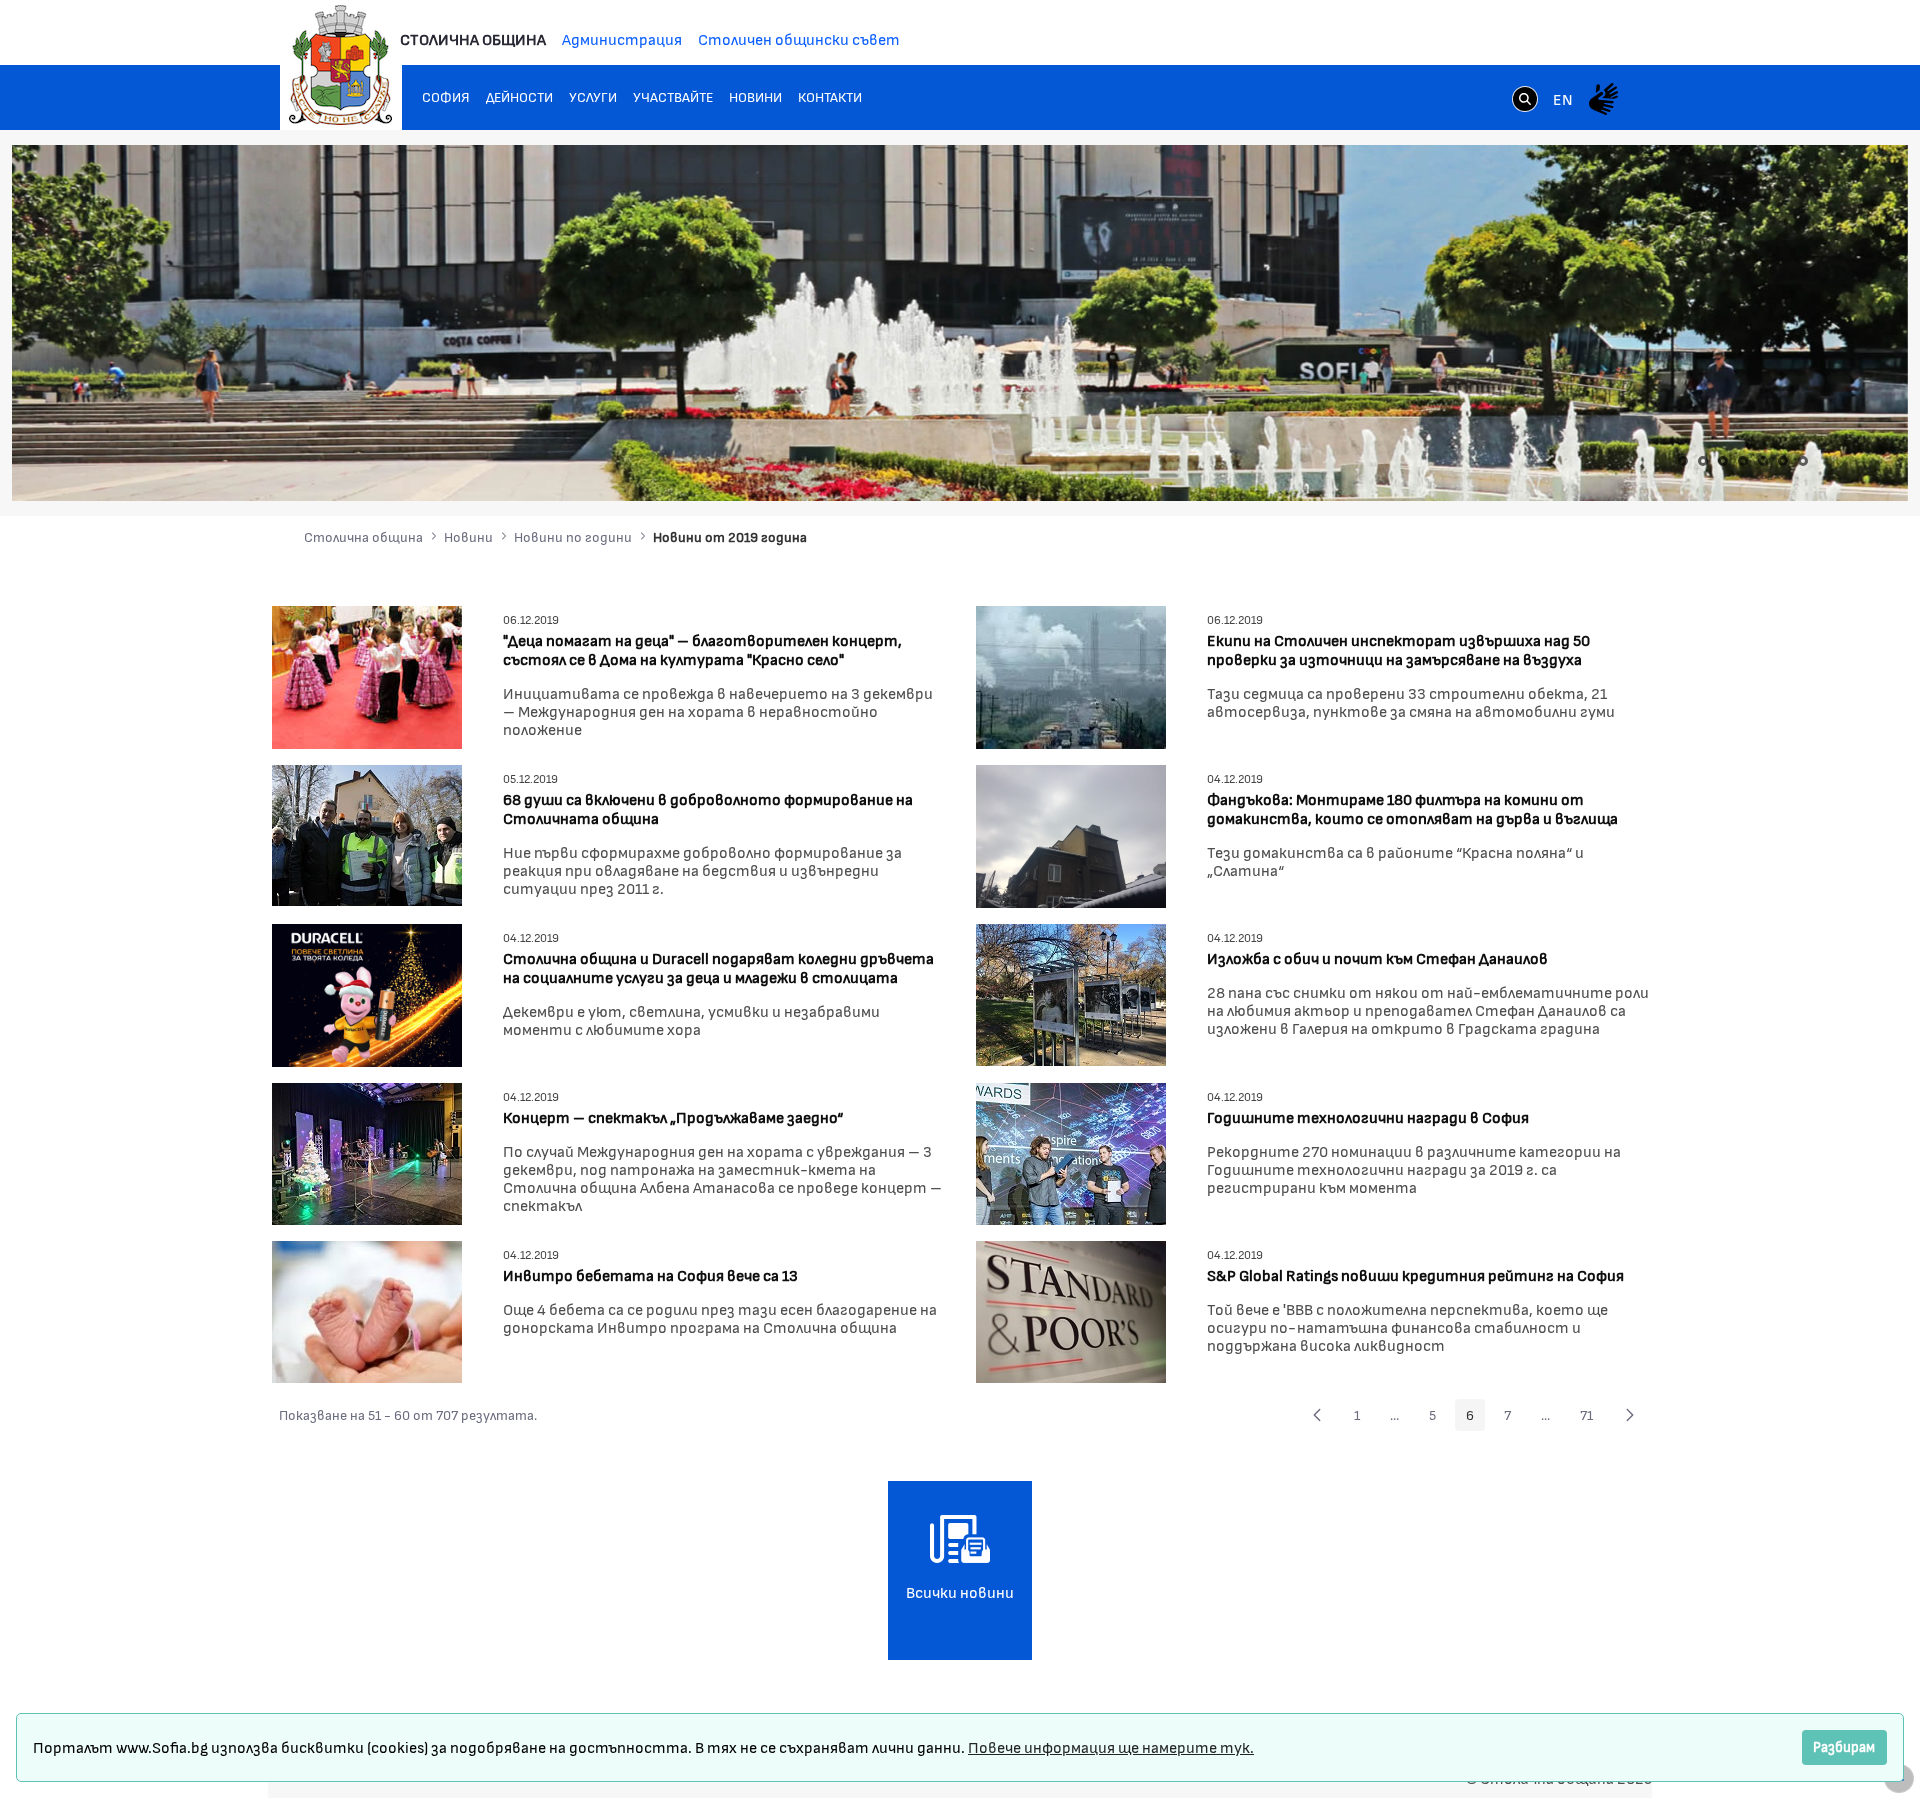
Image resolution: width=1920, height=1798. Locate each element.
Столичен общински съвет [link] (799, 38)
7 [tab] (1803, 461)
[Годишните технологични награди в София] (1071, 1151)
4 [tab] (1743, 461)
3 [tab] (1723, 461)
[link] (1525, 101)
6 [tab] (1783, 461)
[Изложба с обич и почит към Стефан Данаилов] (1071, 992)
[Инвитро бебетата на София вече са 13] (367, 1309)
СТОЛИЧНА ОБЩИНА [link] (473, 38)
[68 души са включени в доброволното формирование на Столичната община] (367, 832)
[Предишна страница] (1317, 1415)
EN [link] (1563, 98)
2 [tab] (1703, 461)
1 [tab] (1683, 461)
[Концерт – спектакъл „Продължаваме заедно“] (367, 1151)
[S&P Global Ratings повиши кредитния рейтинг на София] (1071, 1309)
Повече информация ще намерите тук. (1111, 1746)
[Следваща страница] (1630, 1415)
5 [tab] (1763, 461)
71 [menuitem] (1592, 1418)
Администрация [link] (622, 38)
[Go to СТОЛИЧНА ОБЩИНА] (341, 65)
